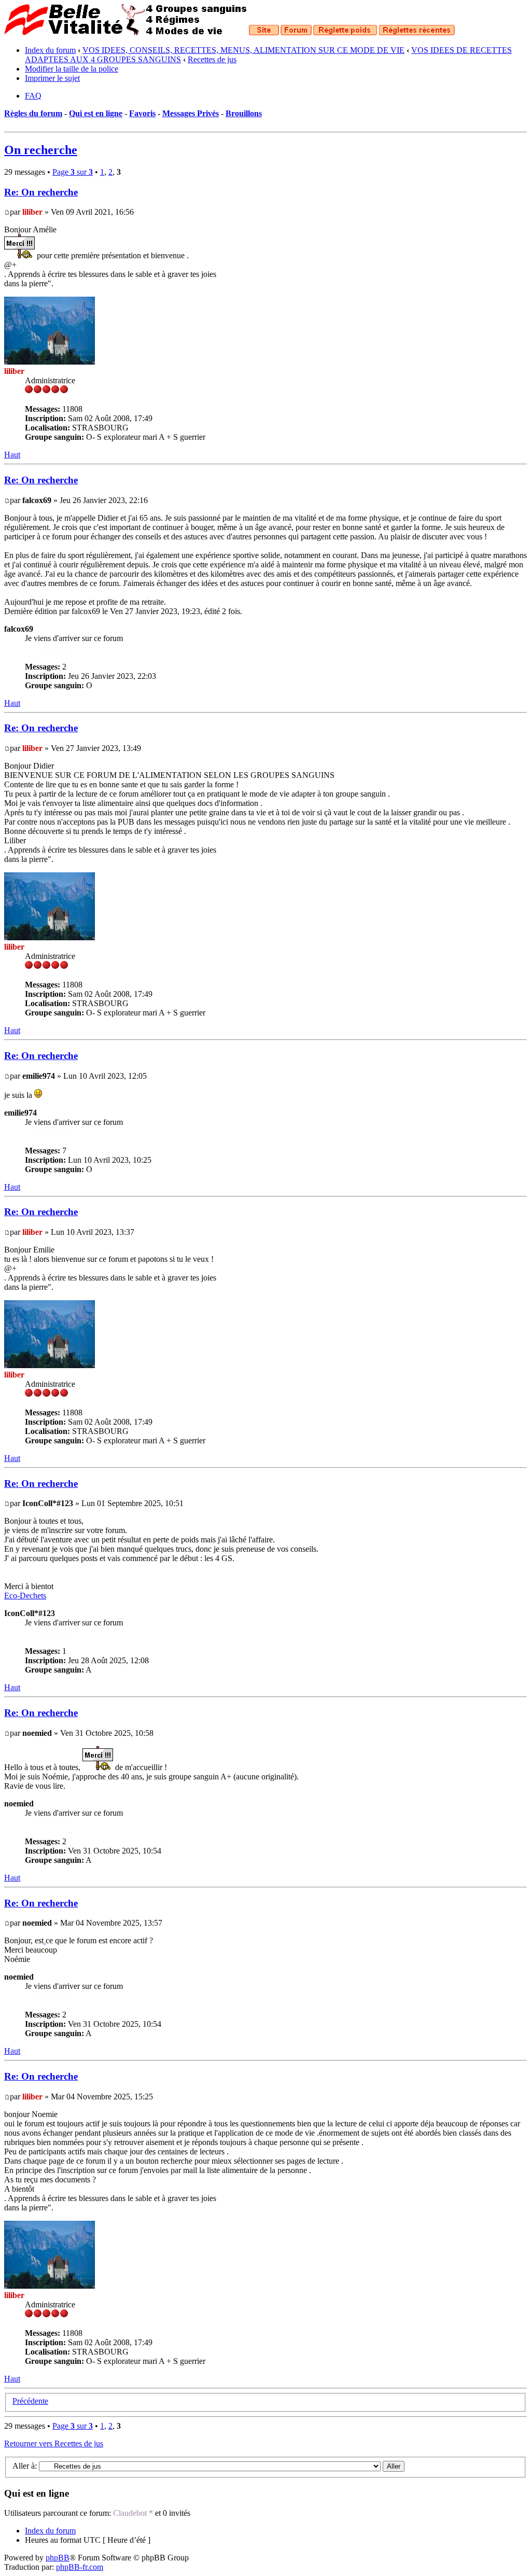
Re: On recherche (41, 192)
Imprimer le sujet (52, 78)
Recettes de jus (212, 59)
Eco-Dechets (25, 1596)
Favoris (142, 113)
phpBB (58, 2558)
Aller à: (25, 2466)
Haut (12, 455)
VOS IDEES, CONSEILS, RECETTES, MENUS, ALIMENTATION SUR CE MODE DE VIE (243, 50)
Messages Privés (191, 113)
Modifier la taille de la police (72, 69)
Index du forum (50, 50)
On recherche (41, 150)
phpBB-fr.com (80, 2567)
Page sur (73, 172)
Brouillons (244, 113)
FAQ (33, 96)
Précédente (30, 2401)
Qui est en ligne (96, 113)
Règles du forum (33, 113)
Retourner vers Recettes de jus (54, 2443)
